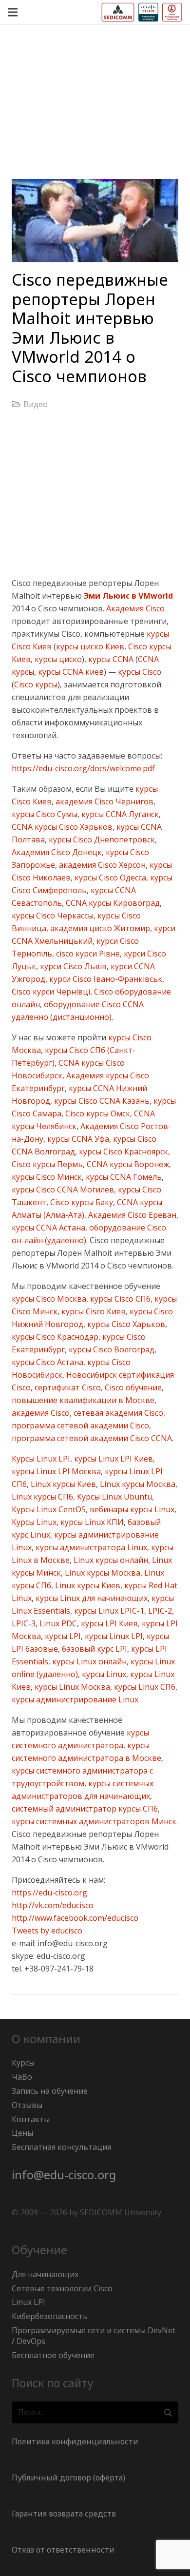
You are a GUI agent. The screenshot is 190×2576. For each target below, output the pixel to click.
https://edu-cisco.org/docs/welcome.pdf (83, 768)
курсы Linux (103, 1674)
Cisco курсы (36, 684)
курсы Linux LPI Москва (56, 1471)
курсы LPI (62, 1636)
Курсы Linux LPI (41, 1459)
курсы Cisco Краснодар (55, 1337)
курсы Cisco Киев (93, 1311)
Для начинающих (45, 2274)
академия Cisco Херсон (101, 865)
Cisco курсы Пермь (47, 1164)
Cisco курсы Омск (97, 1113)
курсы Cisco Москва (49, 1299)
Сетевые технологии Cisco (62, 2288)
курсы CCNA (110, 659)
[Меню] (13, 12)
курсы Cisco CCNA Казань (101, 1101)
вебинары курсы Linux (131, 1509)
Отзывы (27, 2105)
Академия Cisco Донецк (57, 852)
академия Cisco (41, 1413)
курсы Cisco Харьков (125, 1324)
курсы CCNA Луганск (119, 814)
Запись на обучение (50, 2091)
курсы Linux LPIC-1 (108, 1611)
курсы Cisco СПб (119, 1299)
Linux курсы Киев (62, 1484)
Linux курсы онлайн (110, 1560)
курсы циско (57, 659)
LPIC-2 (159, 1611)
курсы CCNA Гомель (123, 1177)
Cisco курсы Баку (81, 1202)
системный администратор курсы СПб (85, 1809)
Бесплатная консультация (61, 2147)
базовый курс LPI (94, 1649)
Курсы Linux (34, 1522)
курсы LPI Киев (108, 1623)
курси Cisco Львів (72, 966)
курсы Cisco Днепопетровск (101, 839)
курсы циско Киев (90, 646)
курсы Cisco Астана (47, 1362)
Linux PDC (57, 1623)
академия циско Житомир (99, 928)
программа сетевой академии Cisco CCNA (92, 1438)
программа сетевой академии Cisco (80, 1425)
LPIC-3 (24, 1623)
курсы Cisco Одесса (109, 878)
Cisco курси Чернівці (51, 992)
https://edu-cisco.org (49, 1893)
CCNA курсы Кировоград (112, 903)
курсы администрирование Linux (75, 1699)
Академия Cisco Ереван (131, 1215)
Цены (22, 2133)
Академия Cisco (135, 608)
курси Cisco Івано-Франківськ (105, 979)
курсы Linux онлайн (88, 1661)
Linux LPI (28, 2302)
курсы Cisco (139, 672)
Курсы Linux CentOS (49, 1509)
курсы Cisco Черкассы (53, 916)
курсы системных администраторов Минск (94, 1821)
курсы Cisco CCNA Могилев (63, 1190)
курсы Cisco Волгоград (111, 1349)
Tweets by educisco (47, 1931)
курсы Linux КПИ (91, 1522)
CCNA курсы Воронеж (127, 1164)
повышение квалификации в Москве (83, 1400)
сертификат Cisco (67, 1387)
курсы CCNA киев (70, 672)
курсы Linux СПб (144, 1687)
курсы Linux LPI (113, 1636)
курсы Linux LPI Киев (113, 1459)
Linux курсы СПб (42, 1497)
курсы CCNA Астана (48, 1228)
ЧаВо (22, 2077)
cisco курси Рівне (87, 954)
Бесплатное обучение (53, 2355)
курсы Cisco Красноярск (123, 1151)
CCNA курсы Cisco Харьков (62, 827)
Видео (36, 404)
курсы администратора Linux (90, 1547)
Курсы (23, 2063)
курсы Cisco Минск (47, 1177)
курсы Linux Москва (71, 1687)
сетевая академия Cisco (117, 1413)
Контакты (31, 2119)
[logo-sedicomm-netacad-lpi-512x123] (142, 12)
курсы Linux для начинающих (91, 1598)
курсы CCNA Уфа (77, 1139)
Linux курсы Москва (137, 1484)
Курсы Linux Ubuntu (114, 1497)
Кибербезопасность (50, 2316)
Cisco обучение (132, 1387)
